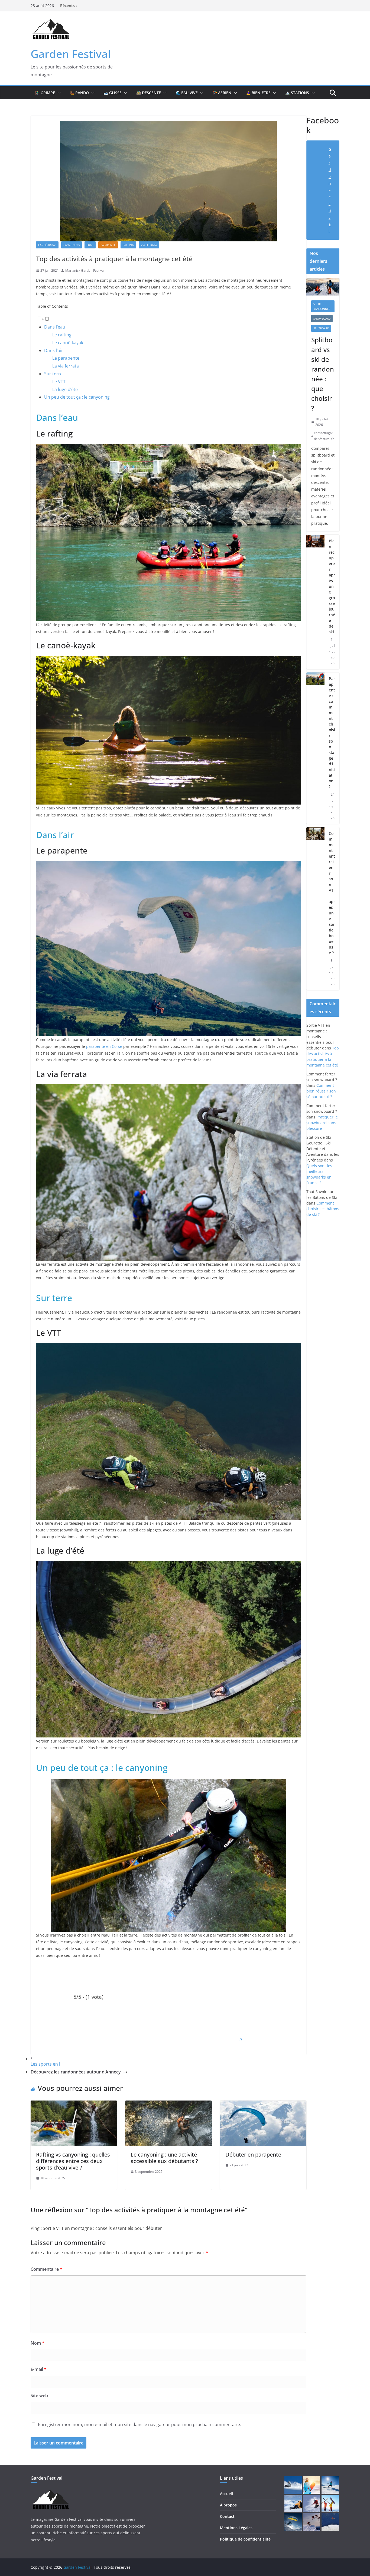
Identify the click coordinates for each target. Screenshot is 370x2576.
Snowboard (322, 319)
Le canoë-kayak (68, 343)
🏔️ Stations (297, 93)
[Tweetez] (68, 2039)
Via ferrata (149, 245)
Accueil (226, 2494)
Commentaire (46, 2269)
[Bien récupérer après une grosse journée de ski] (315, 602)
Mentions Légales (236, 2528)
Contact (227, 2516)
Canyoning (72, 245)
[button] (58, 93)
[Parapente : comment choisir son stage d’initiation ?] (315, 748)
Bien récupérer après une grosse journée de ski (332, 586)
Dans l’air (54, 350)
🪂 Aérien (222, 93)
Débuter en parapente (253, 2155)
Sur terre (53, 374)
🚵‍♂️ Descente (149, 93)
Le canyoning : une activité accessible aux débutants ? (164, 2158)
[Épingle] (269, 2039)
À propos (228, 2505)
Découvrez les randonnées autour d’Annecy (76, 2072)
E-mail (39, 2369)
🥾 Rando (79, 93)
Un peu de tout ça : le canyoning (77, 397)
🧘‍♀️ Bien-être (258, 93)
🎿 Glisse (113, 93)
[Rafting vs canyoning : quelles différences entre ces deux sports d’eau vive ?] (74, 2104)
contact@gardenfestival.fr (324, 436)
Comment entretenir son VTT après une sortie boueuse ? (332, 893)
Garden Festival (71, 54)
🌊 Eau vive (187, 93)
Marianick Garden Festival (85, 270)
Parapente (108, 245)
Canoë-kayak (47, 245)
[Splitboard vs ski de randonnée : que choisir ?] (323, 287)
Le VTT (59, 382)
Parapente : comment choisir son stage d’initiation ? (332, 733)
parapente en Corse (104, 1046)
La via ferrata (66, 366)
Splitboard (321, 328)
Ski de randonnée (322, 306)
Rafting (128, 245)
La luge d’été (65, 389)
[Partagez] (135, 2039)
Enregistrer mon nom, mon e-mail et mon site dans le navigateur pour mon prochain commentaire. (139, 2424)
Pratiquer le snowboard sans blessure (322, 1123)
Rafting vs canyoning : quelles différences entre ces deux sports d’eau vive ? (73, 2161)
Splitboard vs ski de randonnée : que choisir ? (323, 374)
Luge (90, 245)
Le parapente (66, 358)
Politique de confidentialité (245, 2539)
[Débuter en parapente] (263, 2104)
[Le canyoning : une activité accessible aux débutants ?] (168, 2104)
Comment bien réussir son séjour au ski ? (321, 1091)
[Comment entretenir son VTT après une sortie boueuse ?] (315, 909)
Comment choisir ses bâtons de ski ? (323, 1209)
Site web (39, 2395)
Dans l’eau (55, 327)
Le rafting (62, 335)
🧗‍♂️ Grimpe (45, 93)
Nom (38, 2343)
